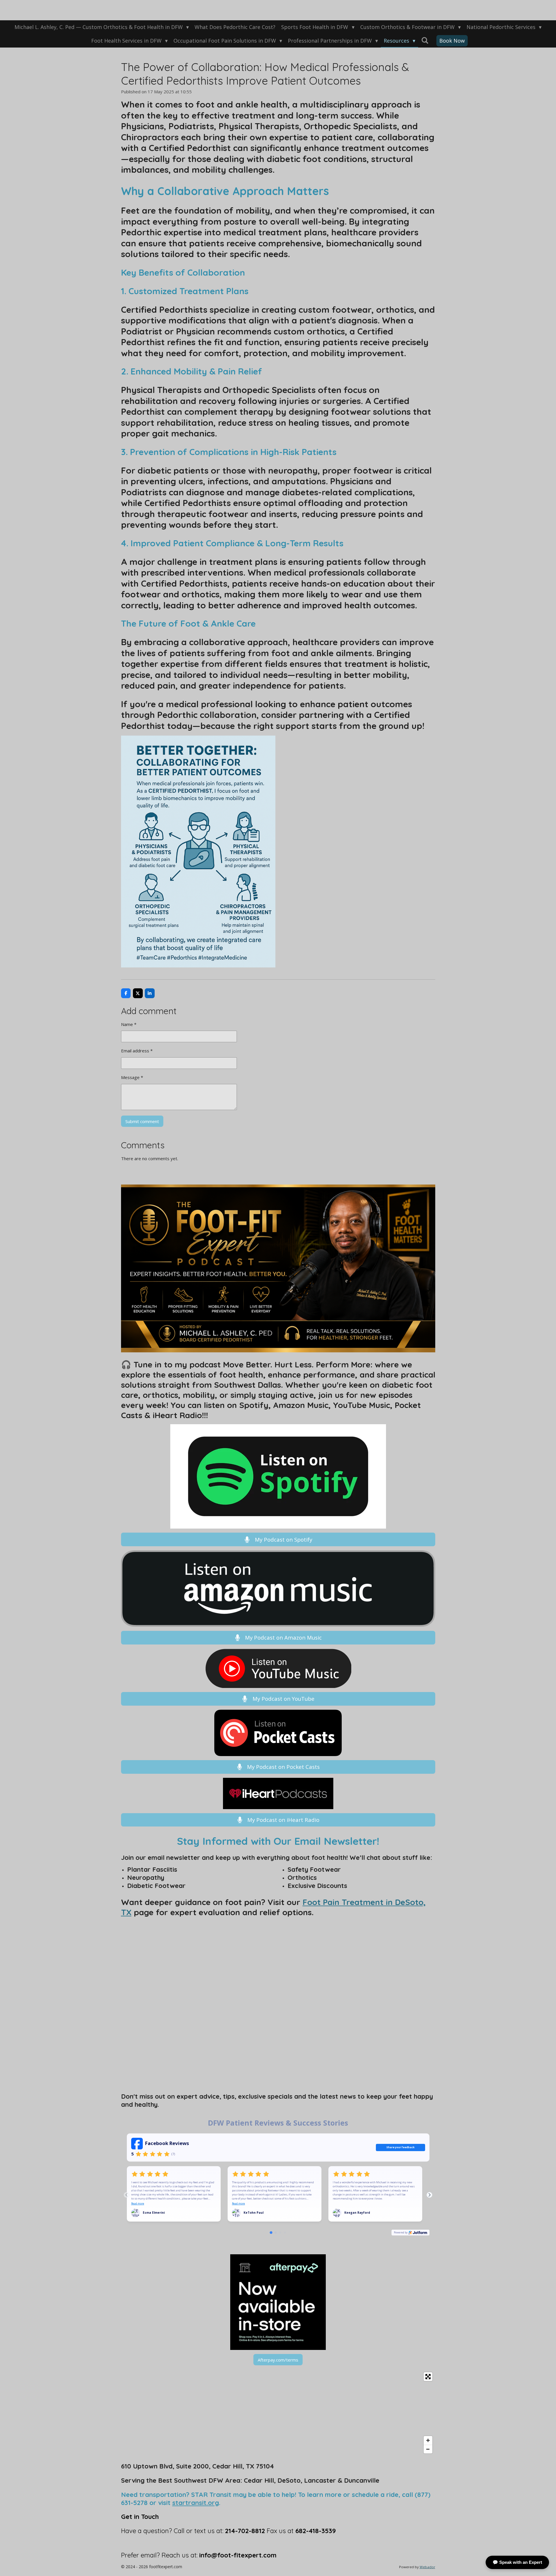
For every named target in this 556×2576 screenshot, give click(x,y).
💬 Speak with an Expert (517, 2562)
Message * (132, 1077)
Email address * (137, 1051)
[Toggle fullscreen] (428, 2377)
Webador (427, 2567)
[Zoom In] (428, 2440)
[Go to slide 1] (271, 2232)
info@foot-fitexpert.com (238, 2555)
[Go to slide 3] (280, 2233)
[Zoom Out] (428, 2449)
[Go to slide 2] (276, 2233)
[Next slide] (429, 2195)
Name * (129, 1024)
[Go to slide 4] (285, 2233)
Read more (138, 2204)
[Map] (278, 2413)
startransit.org (196, 2503)
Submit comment (142, 1121)
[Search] (425, 40)
